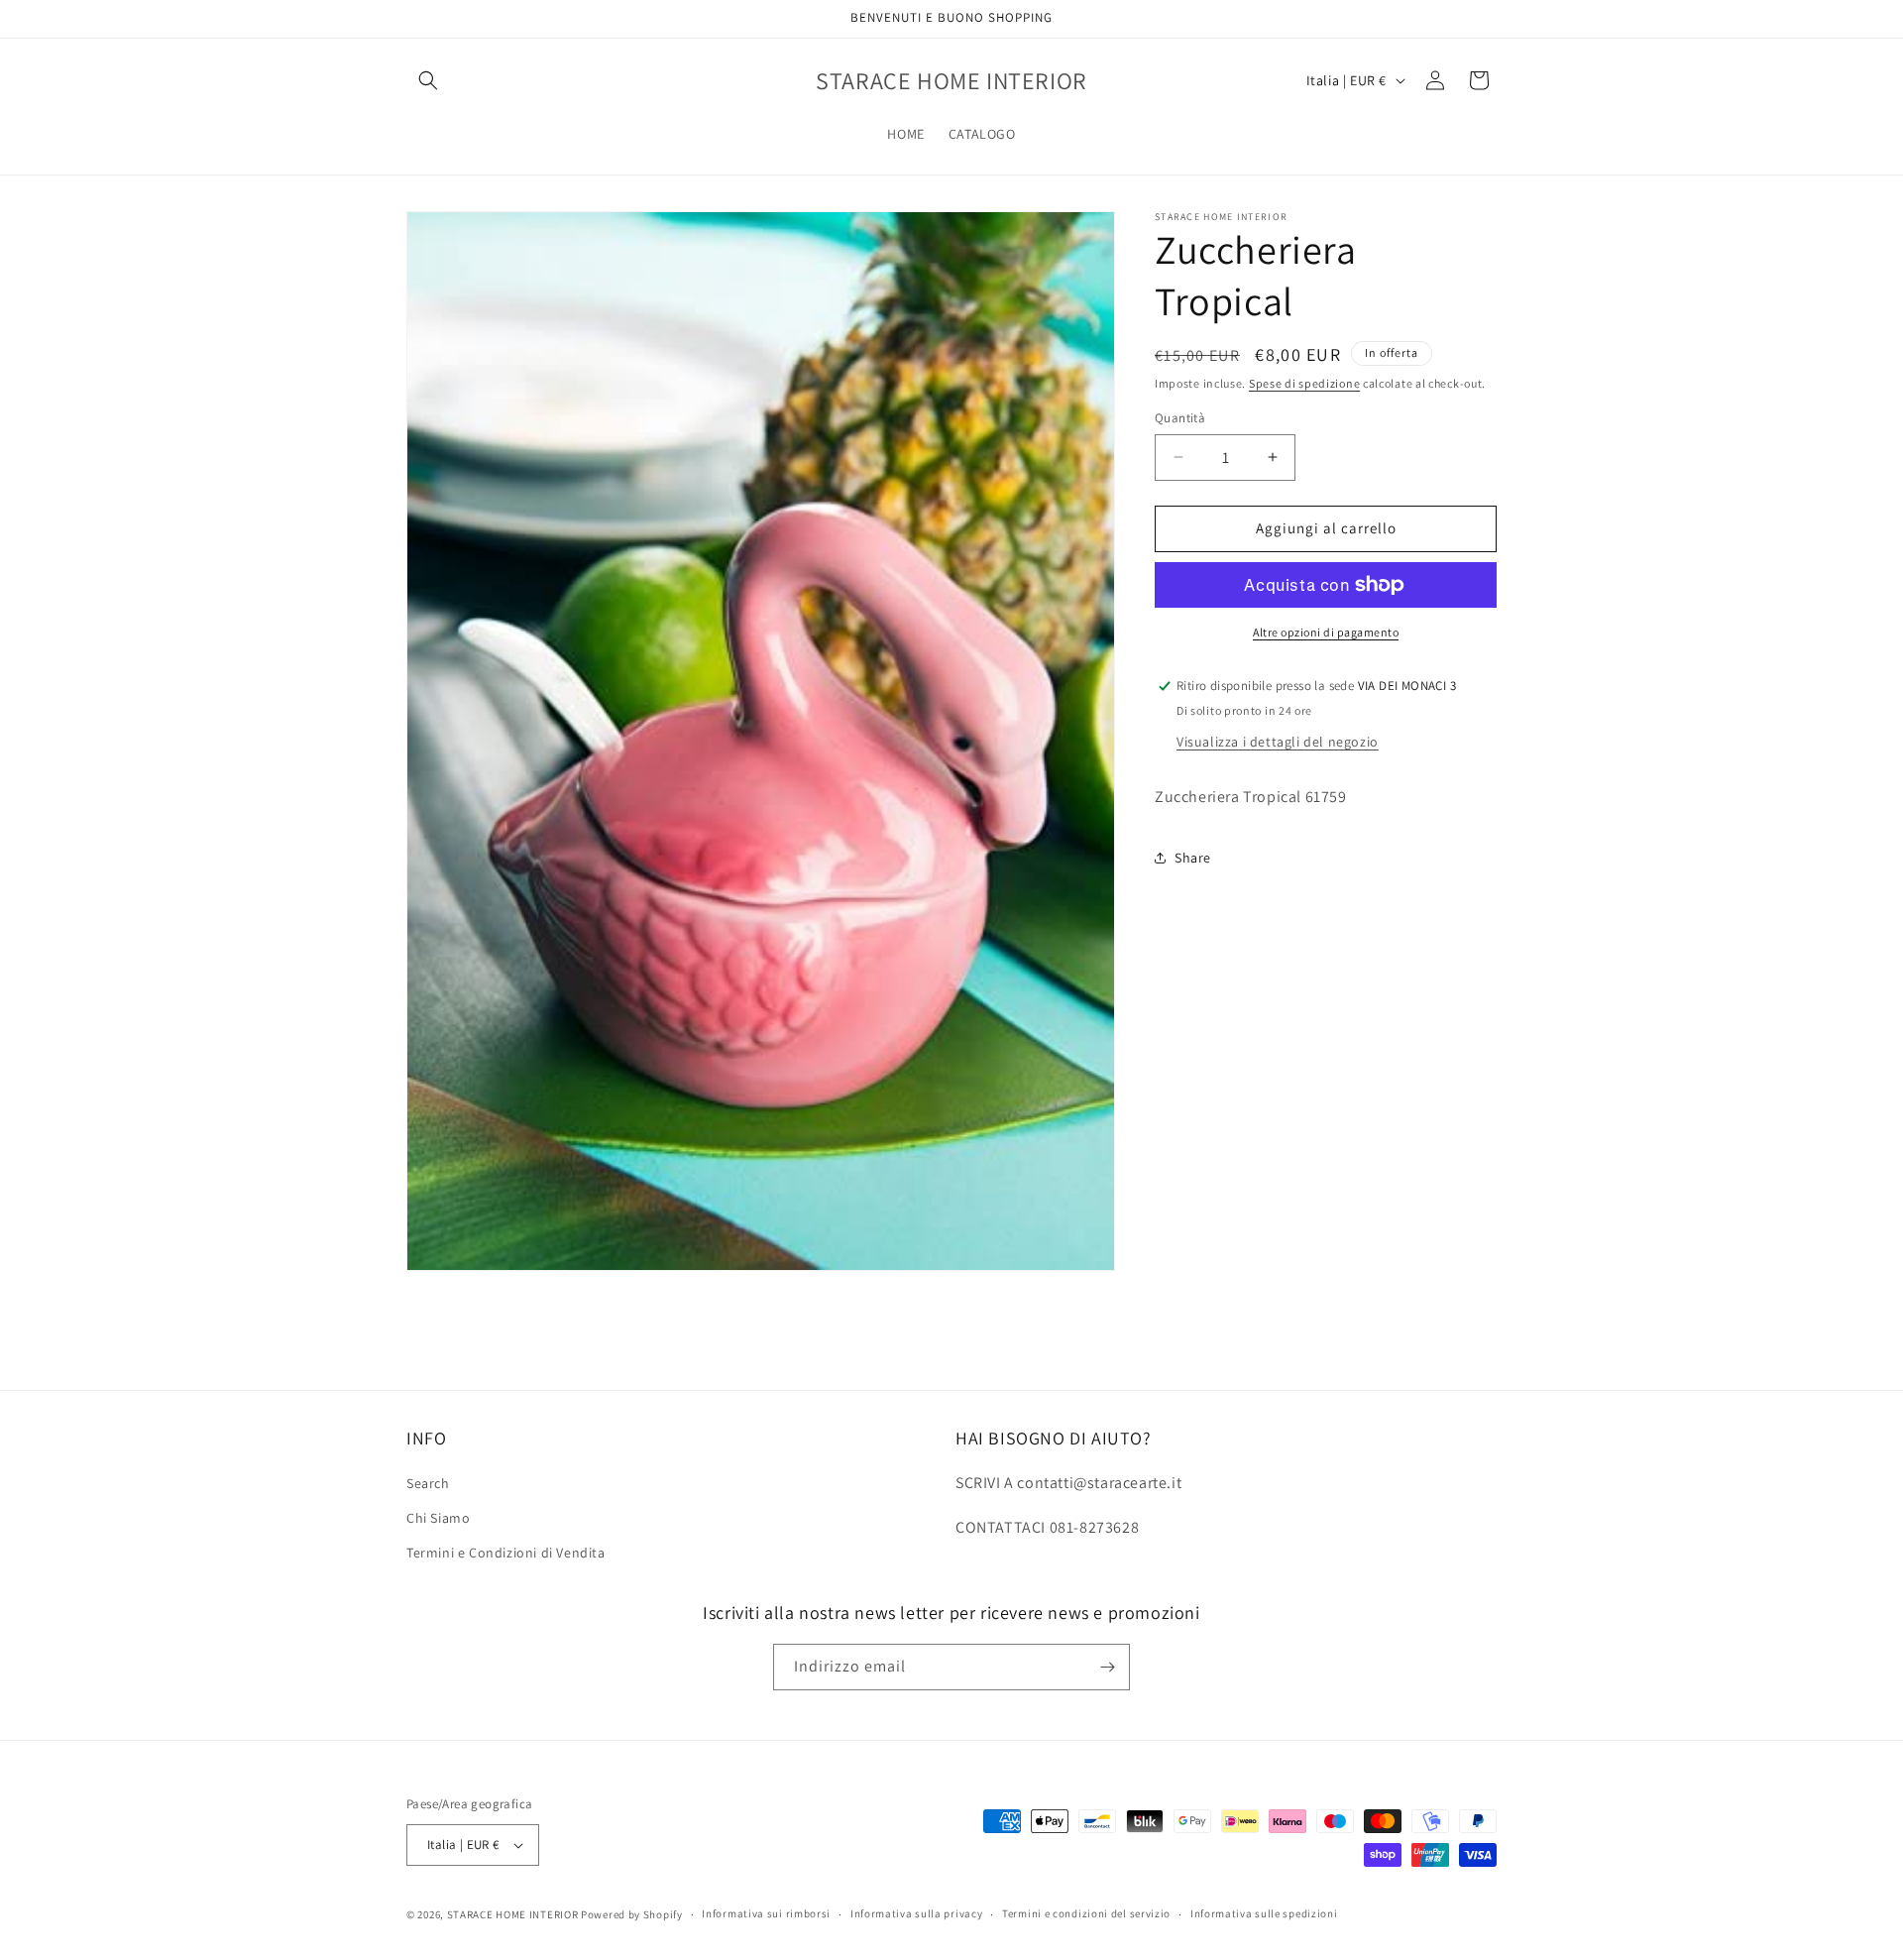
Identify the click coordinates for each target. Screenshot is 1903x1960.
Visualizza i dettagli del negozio (1278, 741)
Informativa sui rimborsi (766, 1914)
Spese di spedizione (1304, 383)
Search (428, 1483)
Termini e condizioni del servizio (1086, 1914)
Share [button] (1193, 858)
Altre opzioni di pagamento (1326, 632)
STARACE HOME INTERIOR (513, 1914)
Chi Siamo (438, 1519)
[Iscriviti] (1107, 1667)
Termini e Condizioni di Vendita (506, 1554)
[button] (428, 80)
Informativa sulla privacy (917, 1914)
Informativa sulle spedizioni (1264, 1914)
